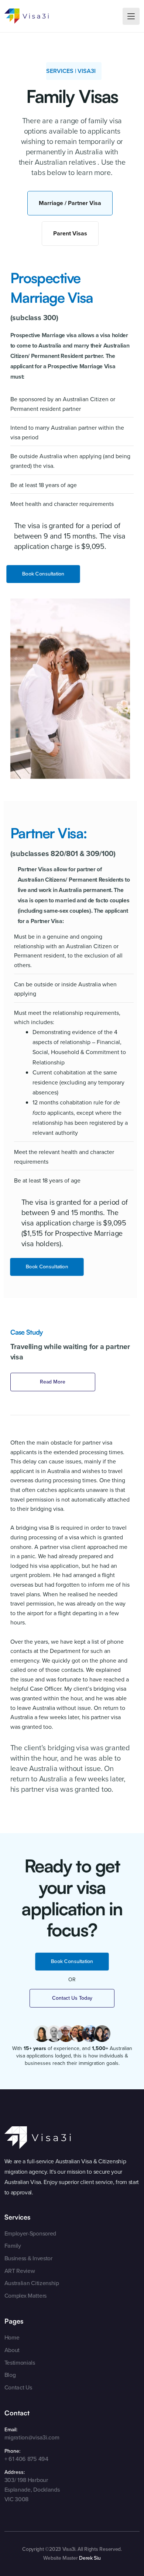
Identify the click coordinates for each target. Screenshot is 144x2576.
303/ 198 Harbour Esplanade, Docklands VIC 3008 (32, 2489)
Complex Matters (25, 2296)
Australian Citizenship (32, 2283)
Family (13, 2246)
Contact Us (18, 2387)
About (12, 2350)
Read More (53, 1382)
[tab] (70, 203)
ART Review (20, 2271)
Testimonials (20, 2363)
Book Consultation (43, 574)
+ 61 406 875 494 (26, 2459)
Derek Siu (90, 2558)
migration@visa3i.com (32, 2437)
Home (12, 2337)
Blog (10, 2375)
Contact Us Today (72, 1998)
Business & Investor (28, 2258)
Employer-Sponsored (30, 2233)
